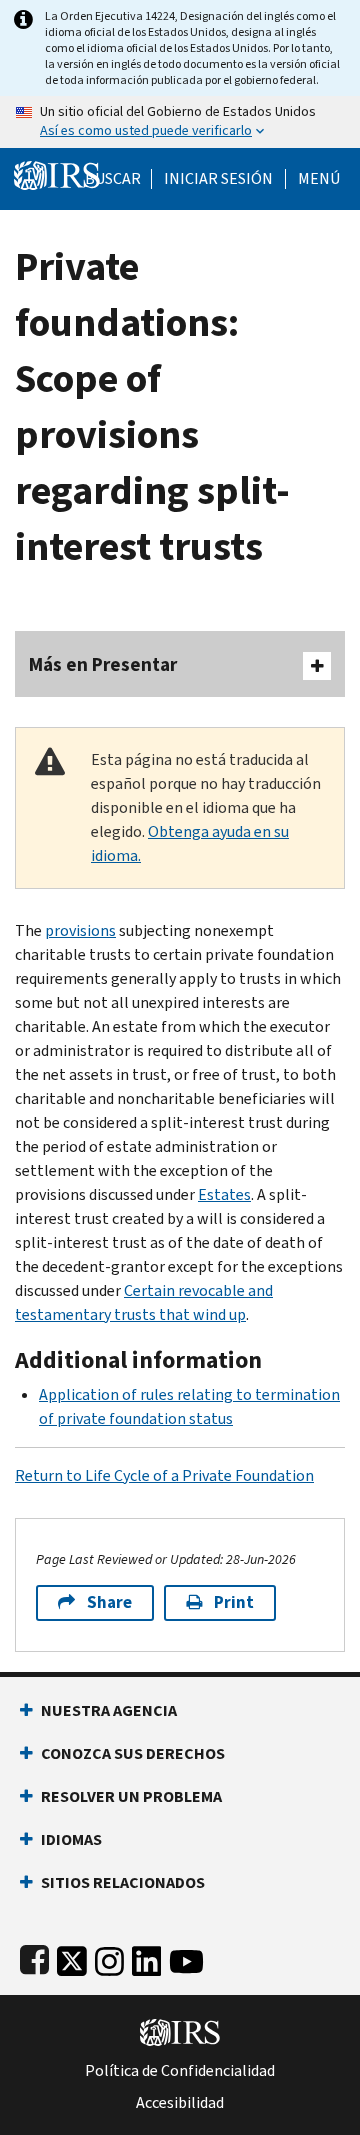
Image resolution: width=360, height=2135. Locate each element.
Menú (319, 179)
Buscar (113, 179)
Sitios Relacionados (123, 1882)
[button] (218, 179)
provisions (80, 930)
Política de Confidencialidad (180, 2071)
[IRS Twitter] (72, 1957)
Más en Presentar (103, 664)
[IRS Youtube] (186, 1957)
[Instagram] (109, 1957)
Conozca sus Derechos (133, 1753)
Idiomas (71, 1839)
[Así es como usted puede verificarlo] (180, 122)
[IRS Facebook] (34, 1957)
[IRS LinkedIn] (147, 1957)
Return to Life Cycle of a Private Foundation (164, 1475)
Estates (224, 1194)
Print (234, 1602)
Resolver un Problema (131, 1796)
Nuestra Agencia (109, 1710)
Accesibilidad (180, 2103)
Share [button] (109, 1602)
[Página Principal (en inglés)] (57, 173)
